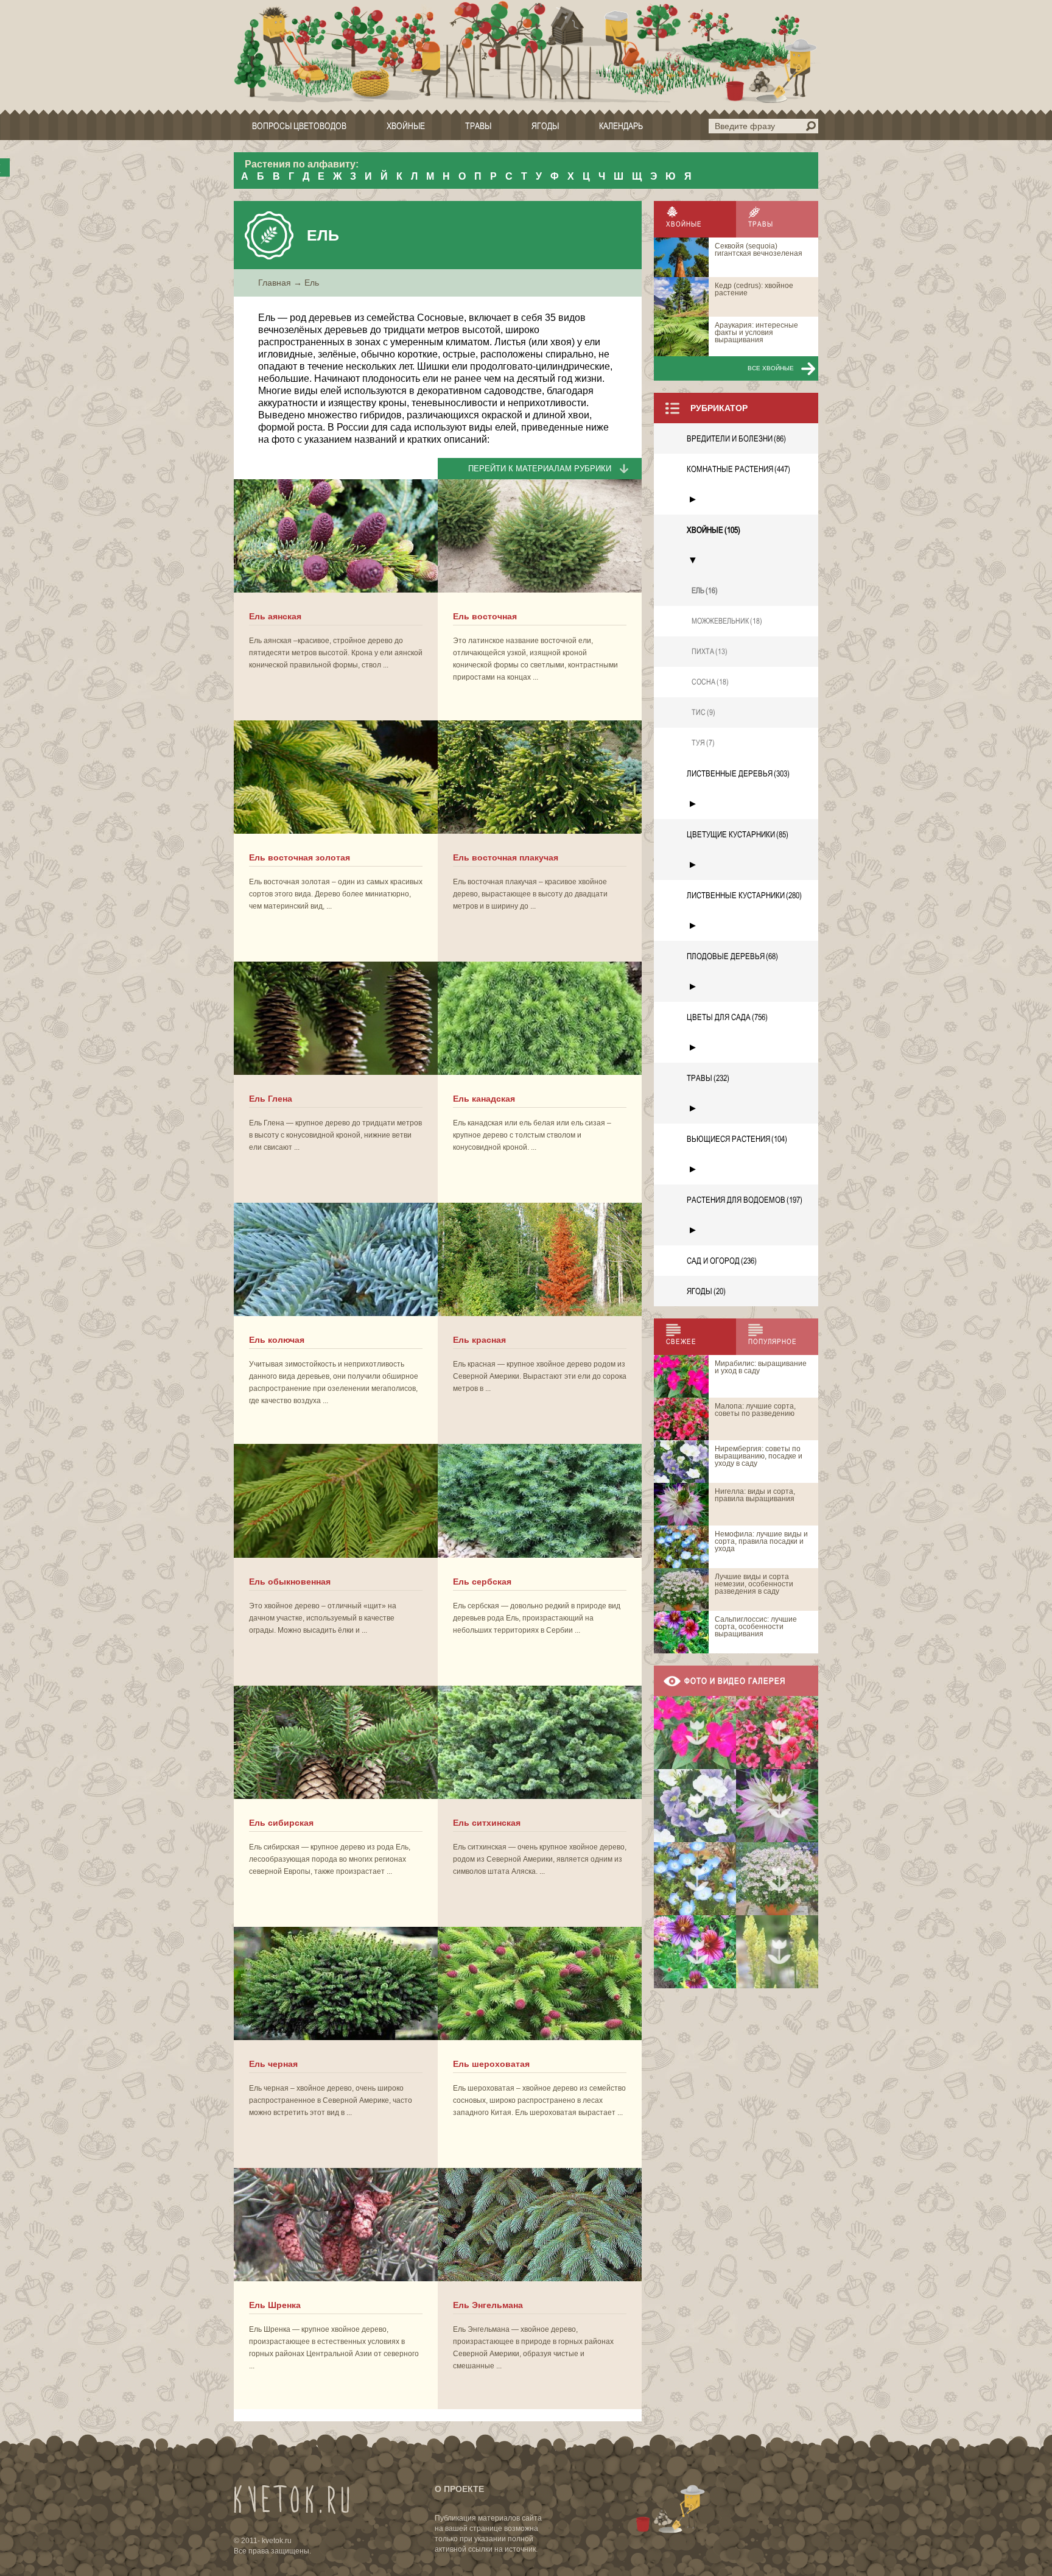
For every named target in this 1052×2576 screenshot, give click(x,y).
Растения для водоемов (745, 1200)
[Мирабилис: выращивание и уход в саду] (695, 1733)
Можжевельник (727, 621)
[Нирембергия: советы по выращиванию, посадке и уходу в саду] (695, 1806)
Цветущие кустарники (738, 834)
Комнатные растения (738, 469)
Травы (478, 126)
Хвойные (406, 126)
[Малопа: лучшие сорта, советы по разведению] (777, 1733)
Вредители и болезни (736, 438)
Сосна (710, 682)
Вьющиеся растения (737, 1139)
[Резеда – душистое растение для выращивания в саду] (777, 1952)
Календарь (621, 126)
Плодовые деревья (732, 956)
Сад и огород (722, 1261)
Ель (705, 590)
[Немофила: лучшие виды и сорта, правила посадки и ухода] (695, 1879)
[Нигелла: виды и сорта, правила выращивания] (777, 1806)
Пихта (710, 651)
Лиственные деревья (738, 773)
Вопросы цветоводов (299, 126)
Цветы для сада (727, 1017)
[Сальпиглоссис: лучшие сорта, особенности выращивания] (695, 1952)
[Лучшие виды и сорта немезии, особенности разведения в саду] (777, 1879)
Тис (703, 712)
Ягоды (545, 126)
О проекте (459, 2489)
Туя (703, 743)
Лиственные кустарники (744, 895)
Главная (275, 283)
